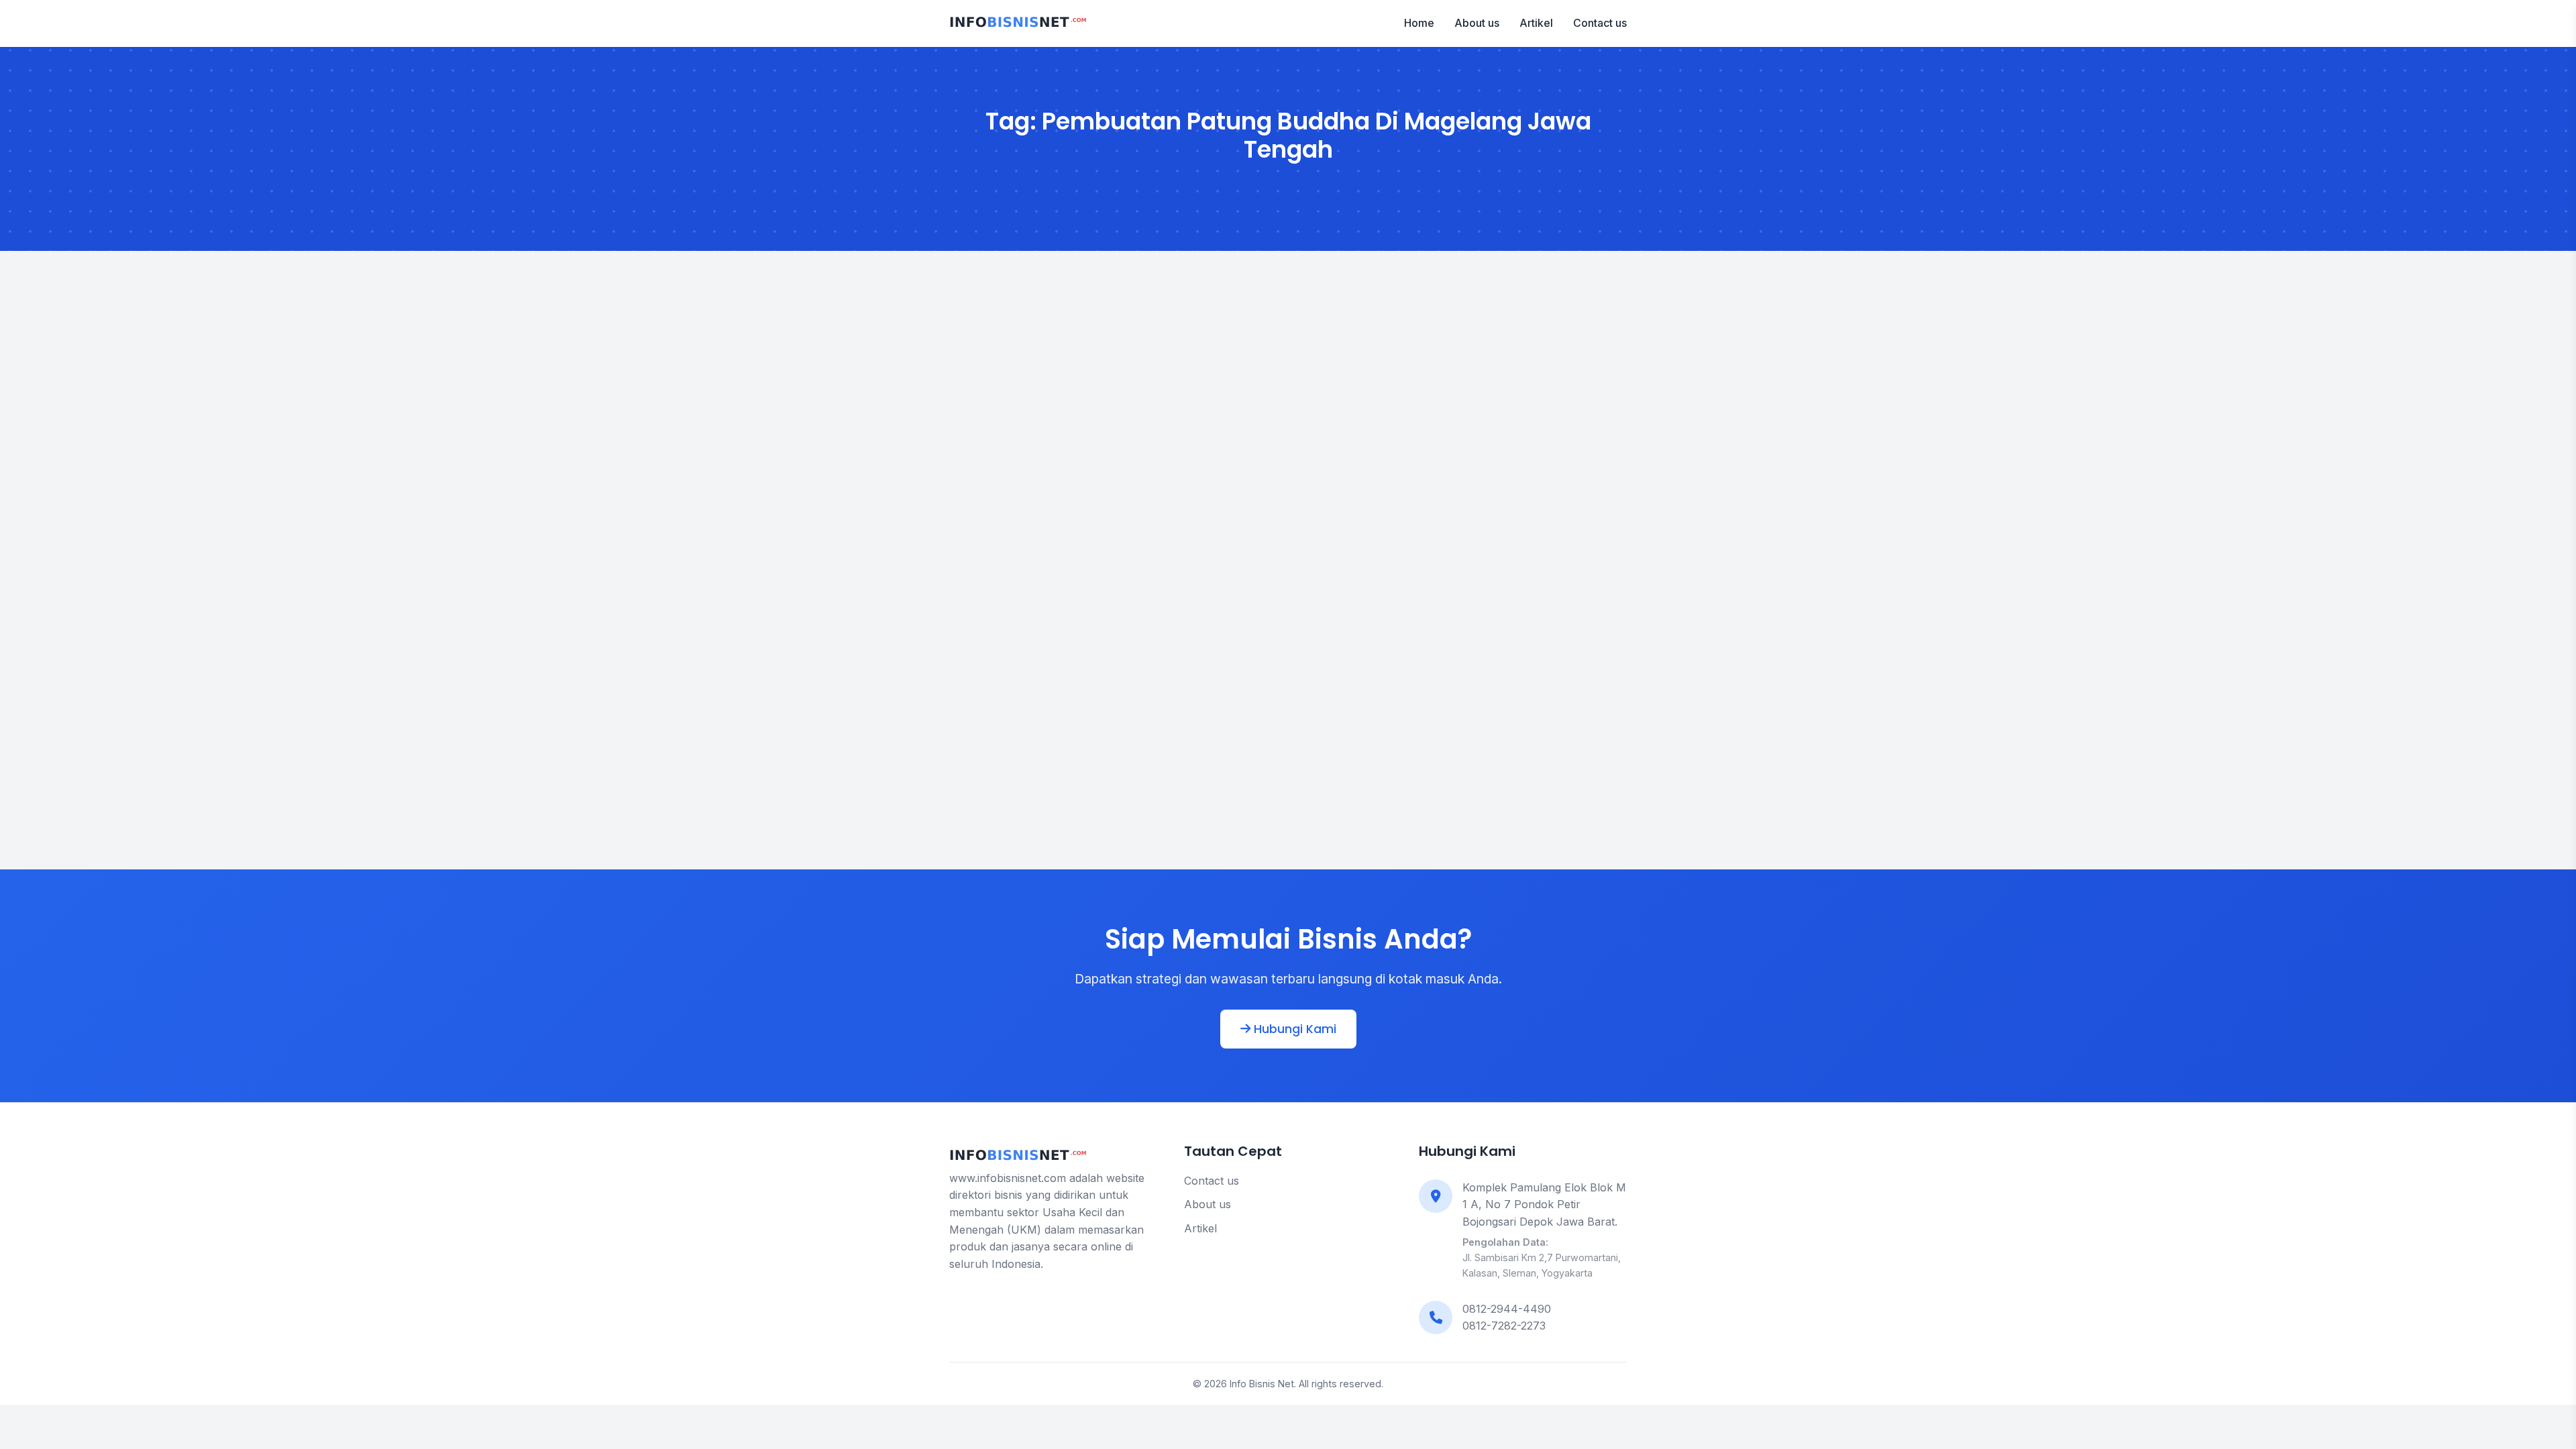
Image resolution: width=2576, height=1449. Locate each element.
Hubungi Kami (1293, 1029)
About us (1477, 23)
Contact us (1600, 23)
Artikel (1536, 23)
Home (1419, 23)
